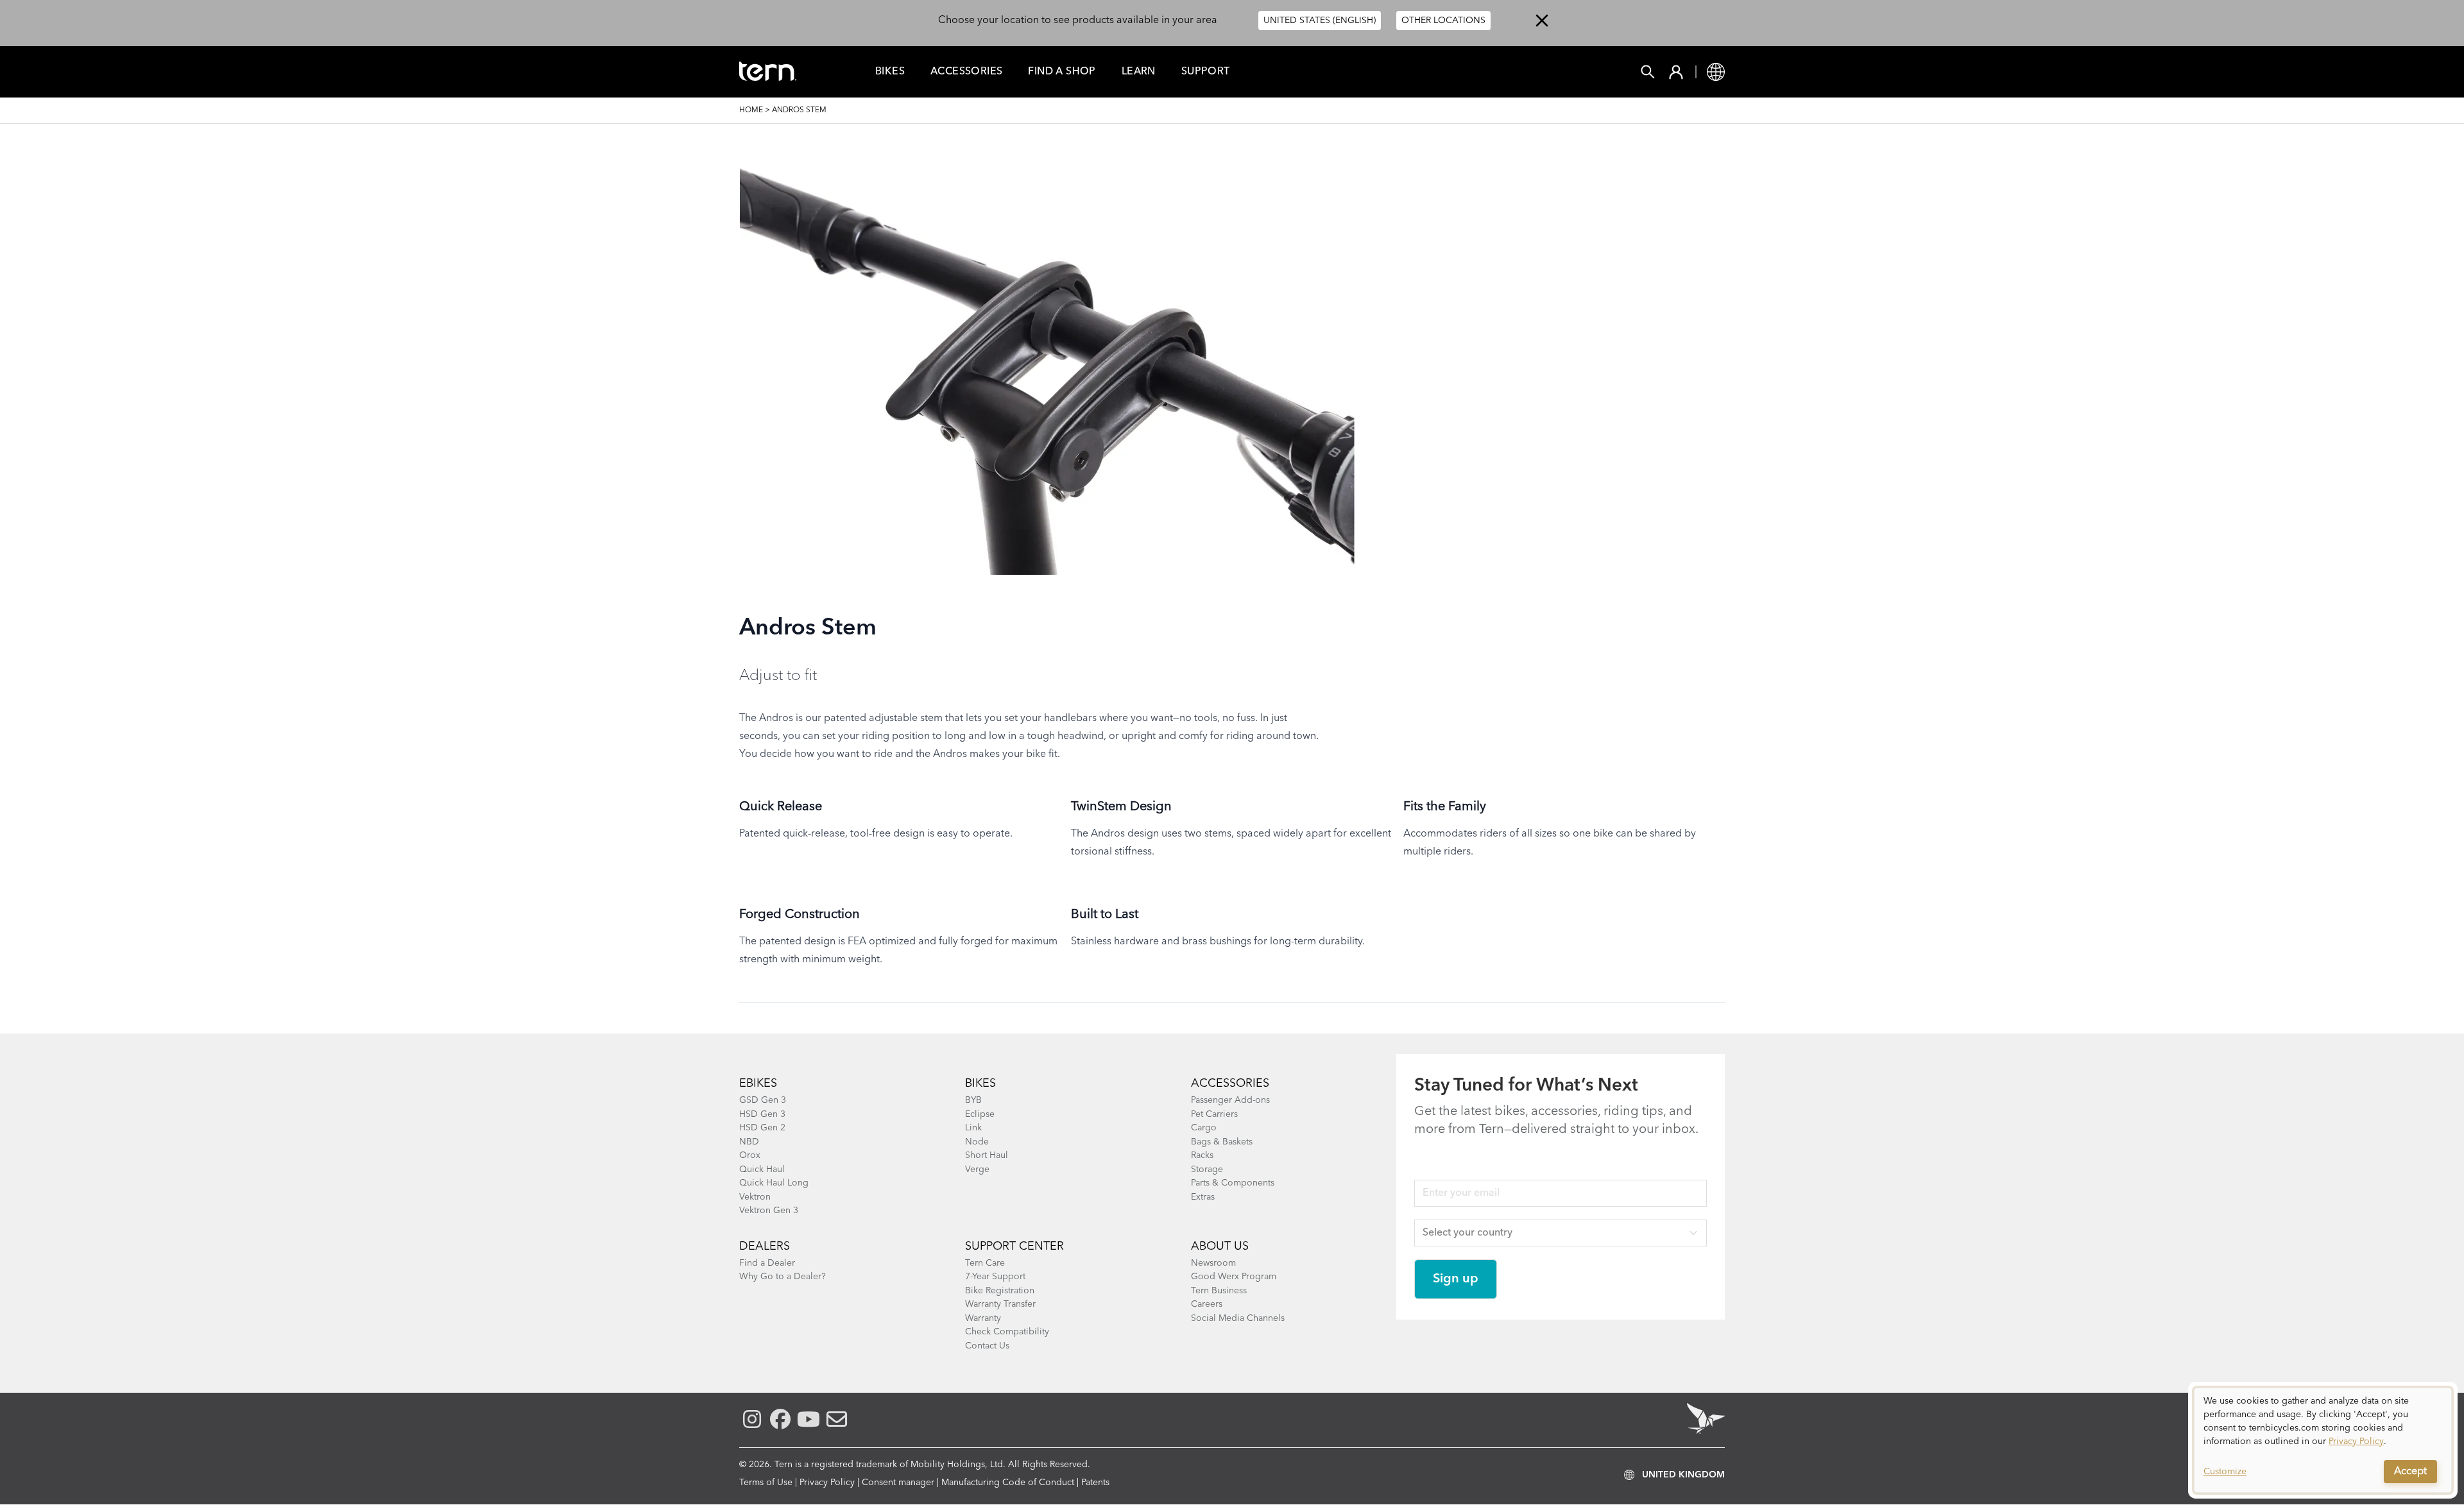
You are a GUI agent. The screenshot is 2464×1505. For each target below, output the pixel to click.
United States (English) (1320, 21)
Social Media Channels (1238, 1318)
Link (973, 1128)
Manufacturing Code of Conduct (1008, 1483)
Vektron (755, 1197)
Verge (977, 1169)
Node (977, 1142)
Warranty (983, 1318)
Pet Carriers (1214, 1114)
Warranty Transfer (1000, 1304)
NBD (749, 1142)
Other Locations (1443, 21)
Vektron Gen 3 (769, 1211)
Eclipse (980, 1114)
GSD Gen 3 (763, 1100)
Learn (1139, 72)
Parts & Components (1233, 1183)
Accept (2410, 1472)
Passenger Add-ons (1230, 1100)
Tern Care (985, 1263)
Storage (1207, 1169)
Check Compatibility (1007, 1332)
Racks (1202, 1155)
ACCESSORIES (1230, 1084)
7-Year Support (995, 1277)
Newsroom (1213, 1263)
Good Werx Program (1234, 1277)
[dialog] (2323, 1440)
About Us (1220, 1246)
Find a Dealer (767, 1263)
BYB (973, 1100)
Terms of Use (766, 1483)
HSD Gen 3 (762, 1114)
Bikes (890, 72)
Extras (1203, 1197)
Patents (1095, 1483)
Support (1206, 72)
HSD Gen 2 (762, 1128)
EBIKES (758, 1084)
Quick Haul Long (774, 1183)
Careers (1207, 1304)
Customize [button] (2225, 1472)
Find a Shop (1062, 72)
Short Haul (987, 1155)
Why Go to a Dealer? (783, 1277)
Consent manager (898, 1483)
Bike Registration (1000, 1291)
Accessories (966, 72)
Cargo (1204, 1128)
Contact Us (987, 1346)
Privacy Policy (827, 1483)
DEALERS (765, 1246)
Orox (750, 1155)
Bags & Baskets (1222, 1142)
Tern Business (1219, 1291)
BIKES (980, 1084)
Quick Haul (762, 1169)
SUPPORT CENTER (1014, 1246)
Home (751, 110)
